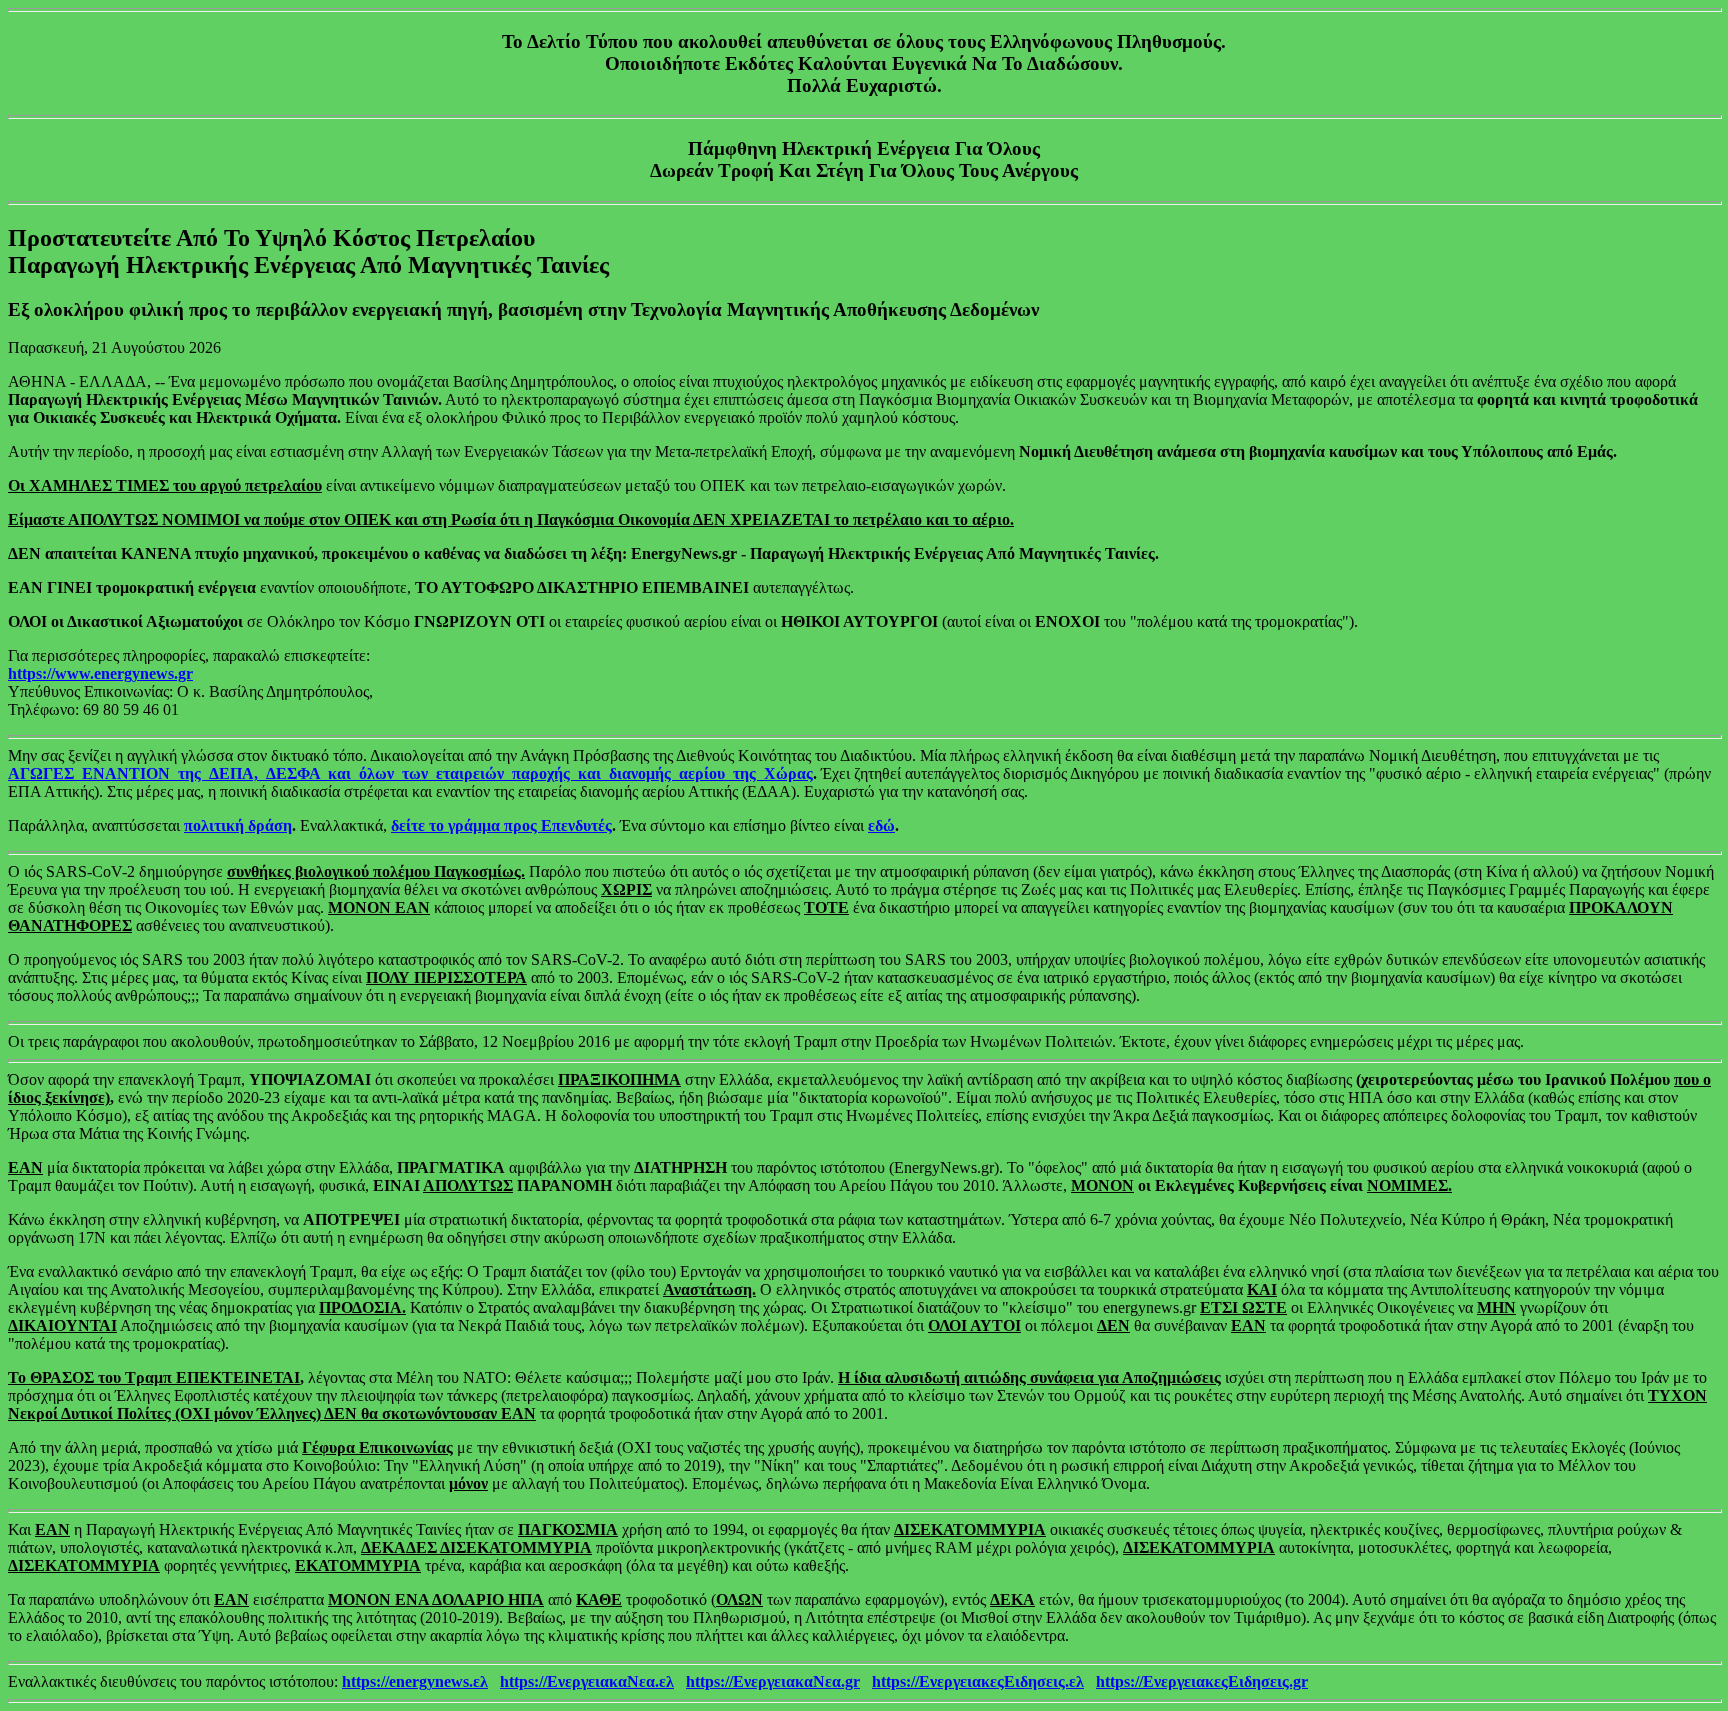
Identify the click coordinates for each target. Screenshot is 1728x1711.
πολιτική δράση (238, 825)
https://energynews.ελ (415, 1681)
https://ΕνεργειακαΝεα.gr (773, 1681)
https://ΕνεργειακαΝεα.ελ (587, 1681)
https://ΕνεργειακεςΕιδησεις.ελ (978, 1681)
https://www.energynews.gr (100, 673)
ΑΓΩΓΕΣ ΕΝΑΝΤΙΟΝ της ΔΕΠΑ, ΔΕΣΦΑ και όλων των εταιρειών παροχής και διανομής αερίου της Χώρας (410, 773)
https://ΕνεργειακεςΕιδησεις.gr (1202, 1681)
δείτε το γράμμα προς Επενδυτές (501, 825)
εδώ (881, 825)
